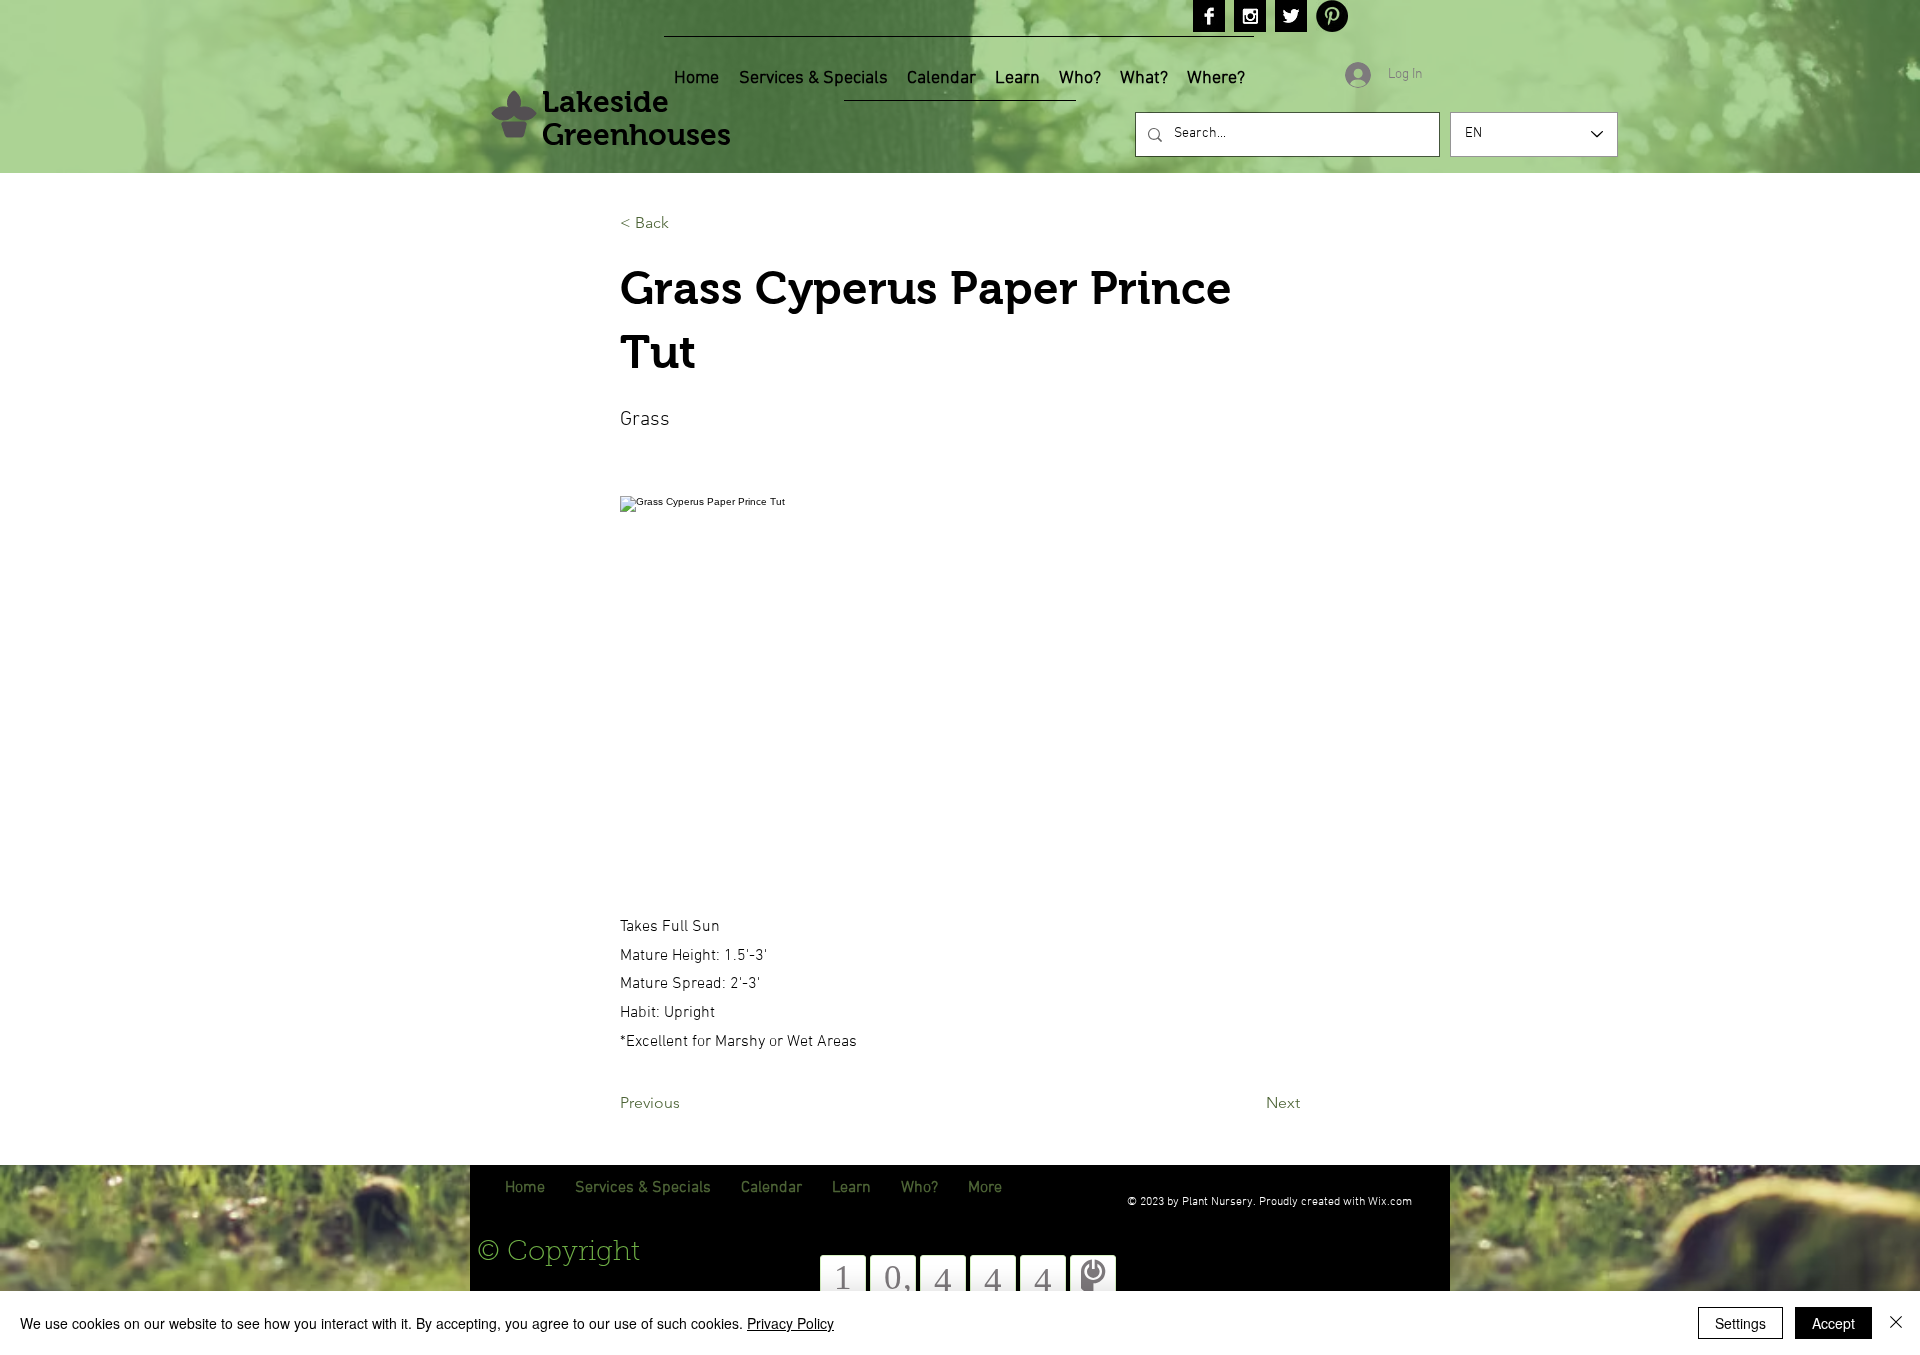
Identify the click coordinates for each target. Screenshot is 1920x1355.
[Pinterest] (1332, 16)
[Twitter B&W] (1291, 16)
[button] (686, 223)
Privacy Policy (790, 1323)
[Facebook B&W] (1209, 16)
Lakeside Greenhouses (636, 118)
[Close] (1896, 1323)
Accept (1833, 1323)
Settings (1740, 1323)
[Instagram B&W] (1250, 16)
